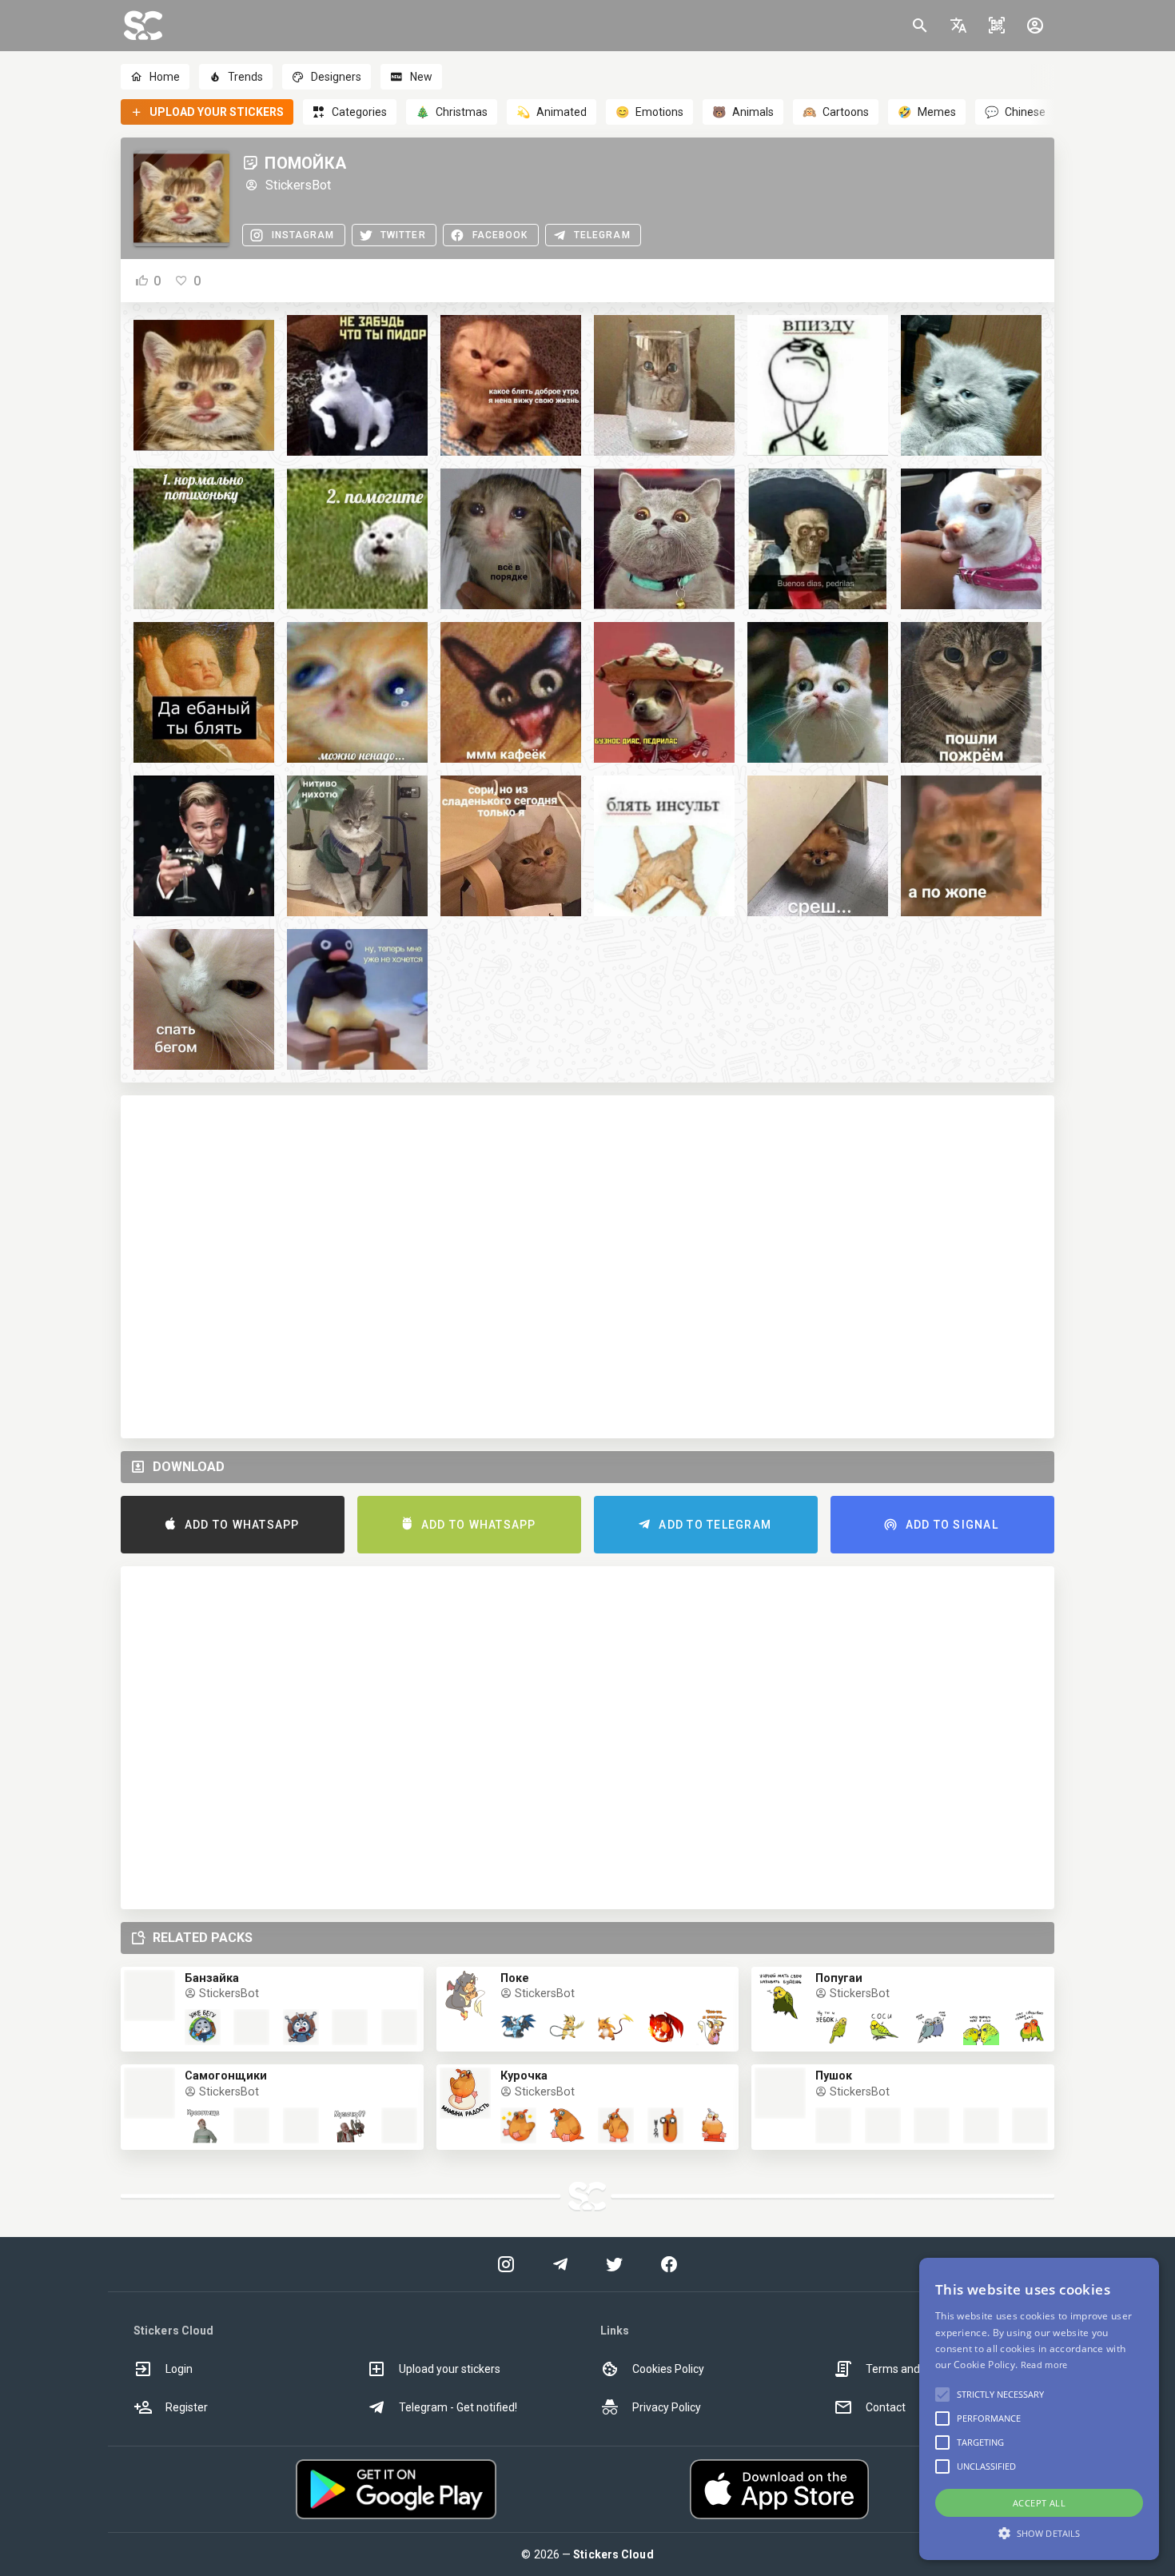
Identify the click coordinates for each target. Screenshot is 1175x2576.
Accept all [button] (1039, 2503)
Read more (1044, 2365)
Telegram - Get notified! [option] (458, 2407)
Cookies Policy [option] (668, 2369)
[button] (958, 26)
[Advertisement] (587, 1267)
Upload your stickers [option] (450, 2369)
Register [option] (187, 2407)
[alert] (1039, 2409)
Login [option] (179, 2369)
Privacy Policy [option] (667, 2407)
